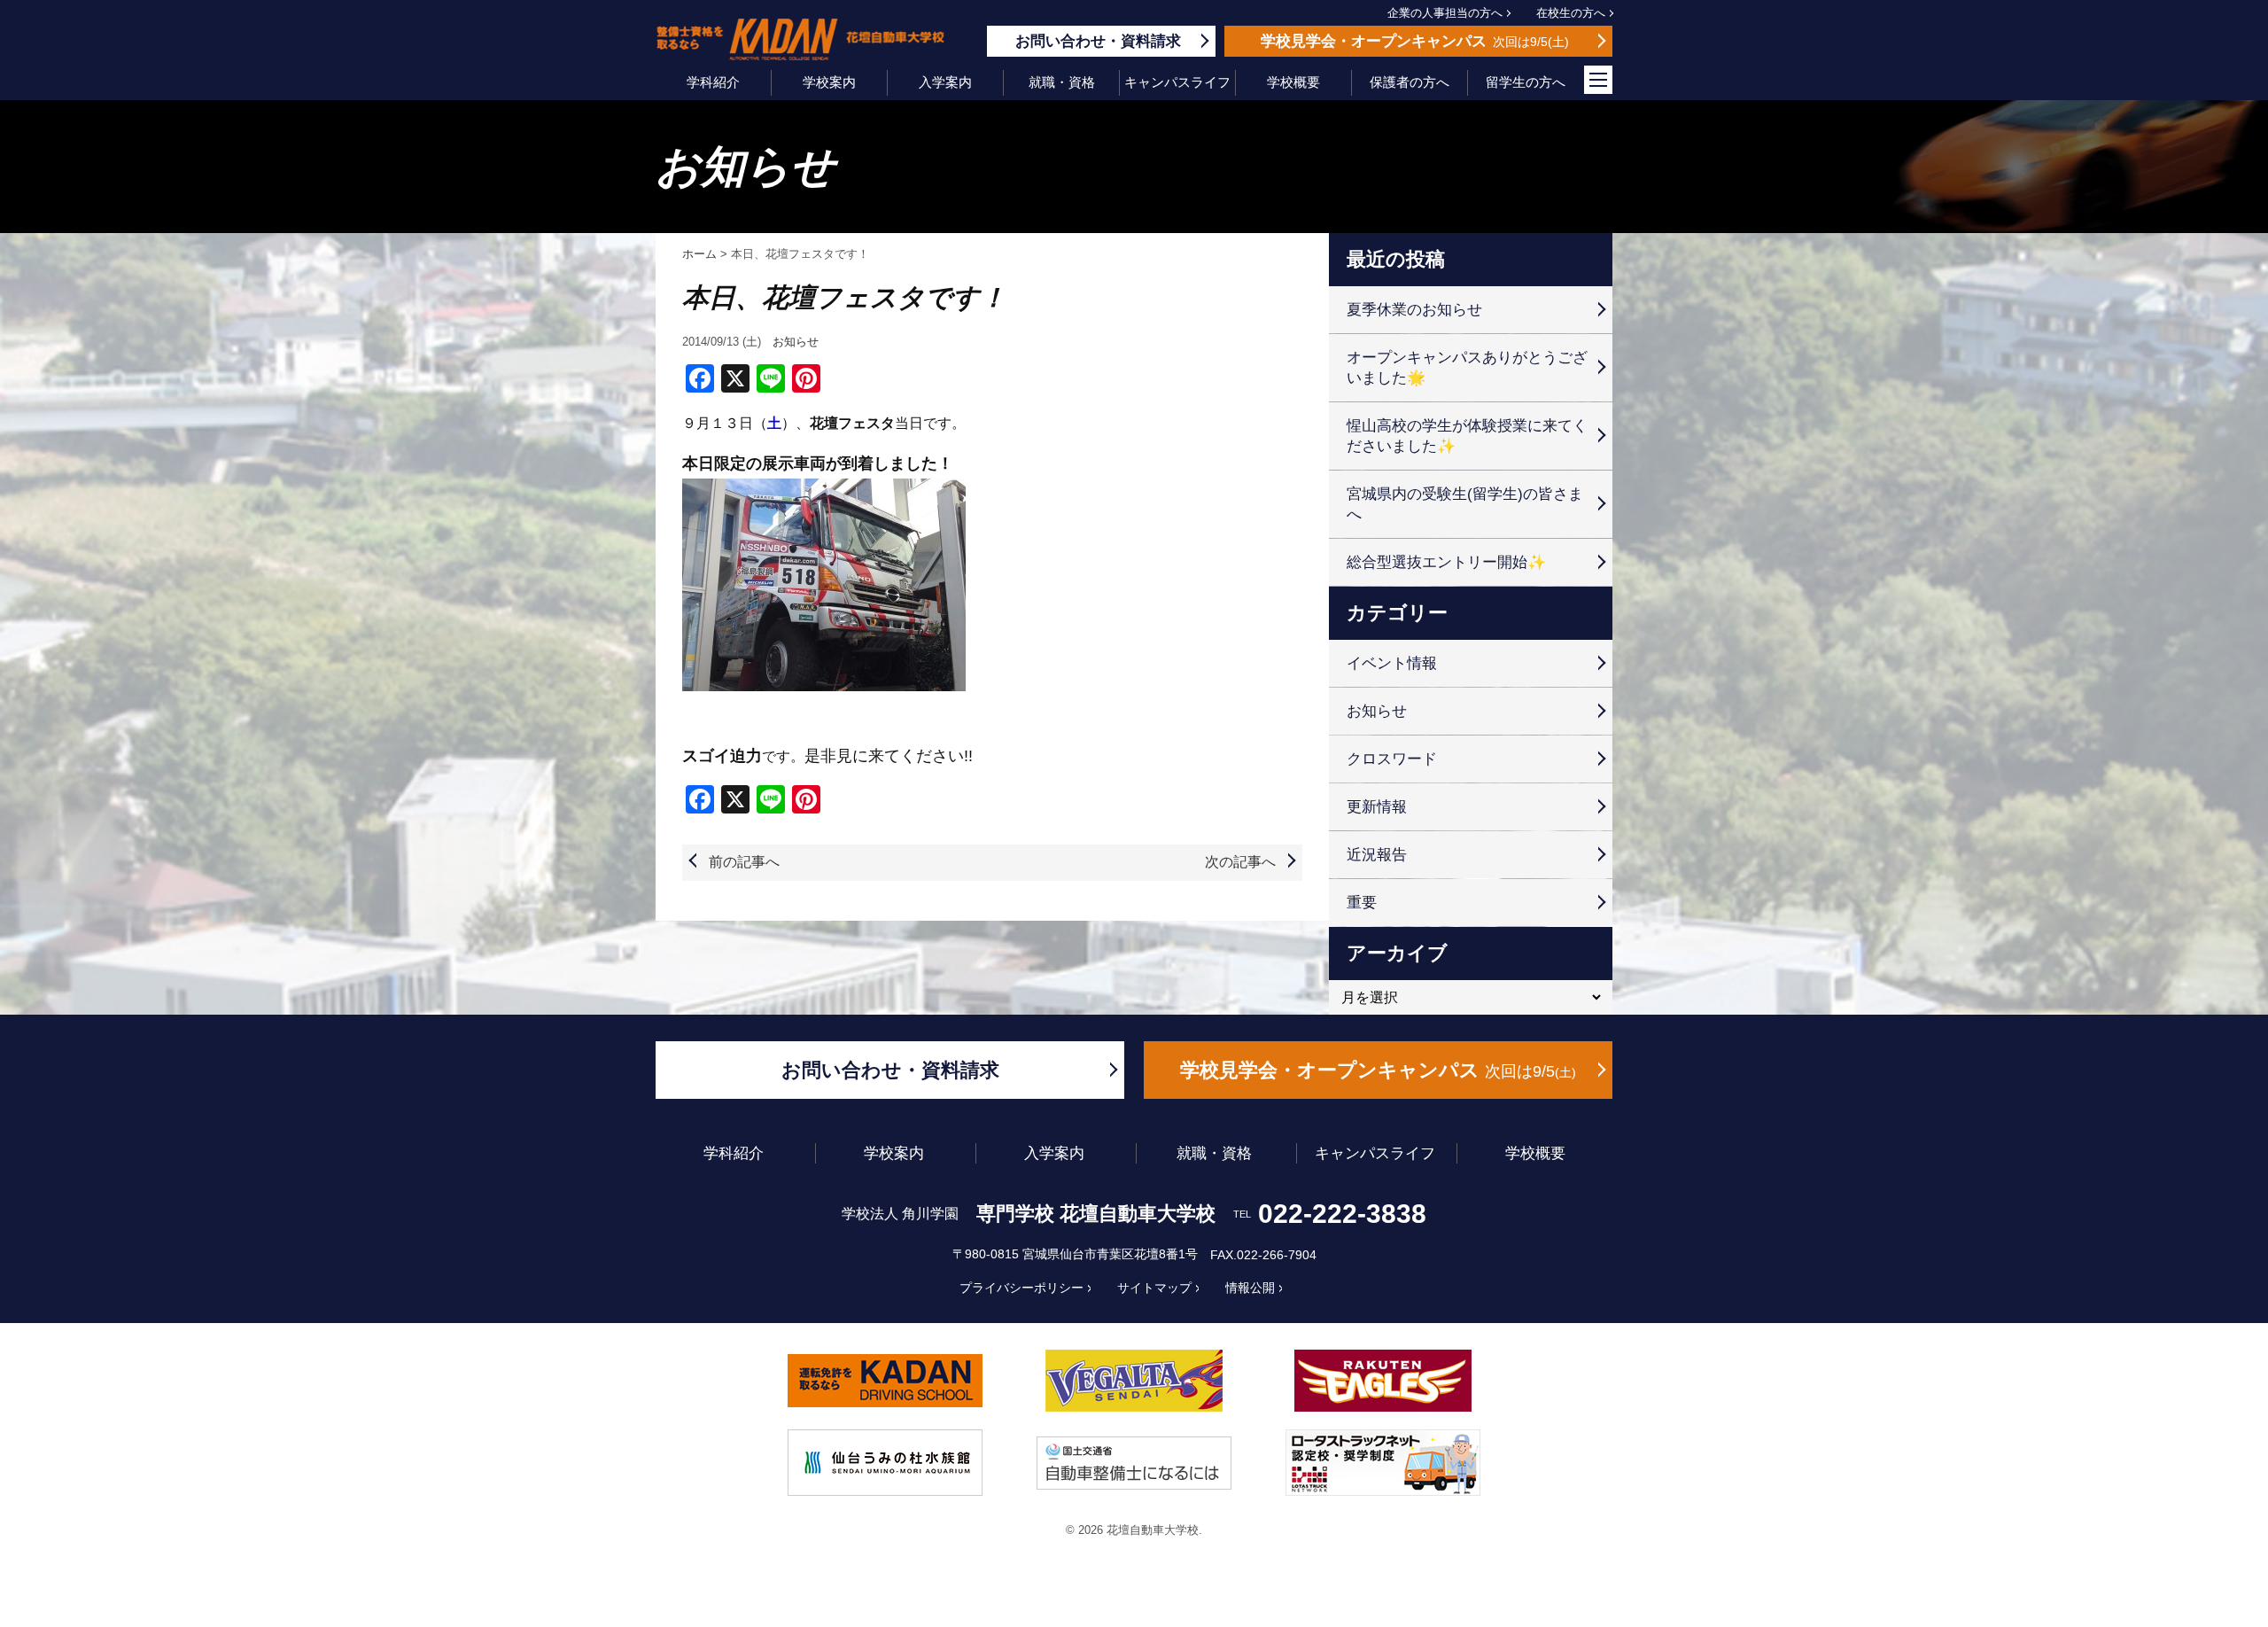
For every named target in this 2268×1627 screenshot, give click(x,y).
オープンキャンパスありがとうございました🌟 (1467, 368)
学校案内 (829, 82)
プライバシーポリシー (1021, 1288)
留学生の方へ (1526, 82)
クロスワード (1392, 759)
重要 (1362, 903)
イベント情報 (1392, 663)
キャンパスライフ (1177, 82)
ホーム (699, 254)
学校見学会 (1413, 41)
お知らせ (796, 342)
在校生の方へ (1571, 13)
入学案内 (945, 82)
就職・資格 (1062, 82)
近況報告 (1377, 855)
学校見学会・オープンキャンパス (1376, 1070)
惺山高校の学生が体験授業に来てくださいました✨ (1467, 436)
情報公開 (1250, 1288)
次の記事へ (1240, 862)
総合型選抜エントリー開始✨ (1446, 562)
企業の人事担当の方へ (1445, 13)
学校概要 (1293, 82)
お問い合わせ (1098, 41)
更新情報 (1377, 807)
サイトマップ (1154, 1288)
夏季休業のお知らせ (1414, 310)
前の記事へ (744, 862)
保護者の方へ (1410, 82)
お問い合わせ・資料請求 (890, 1070)
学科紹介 (713, 82)
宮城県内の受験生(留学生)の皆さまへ (1465, 504)
